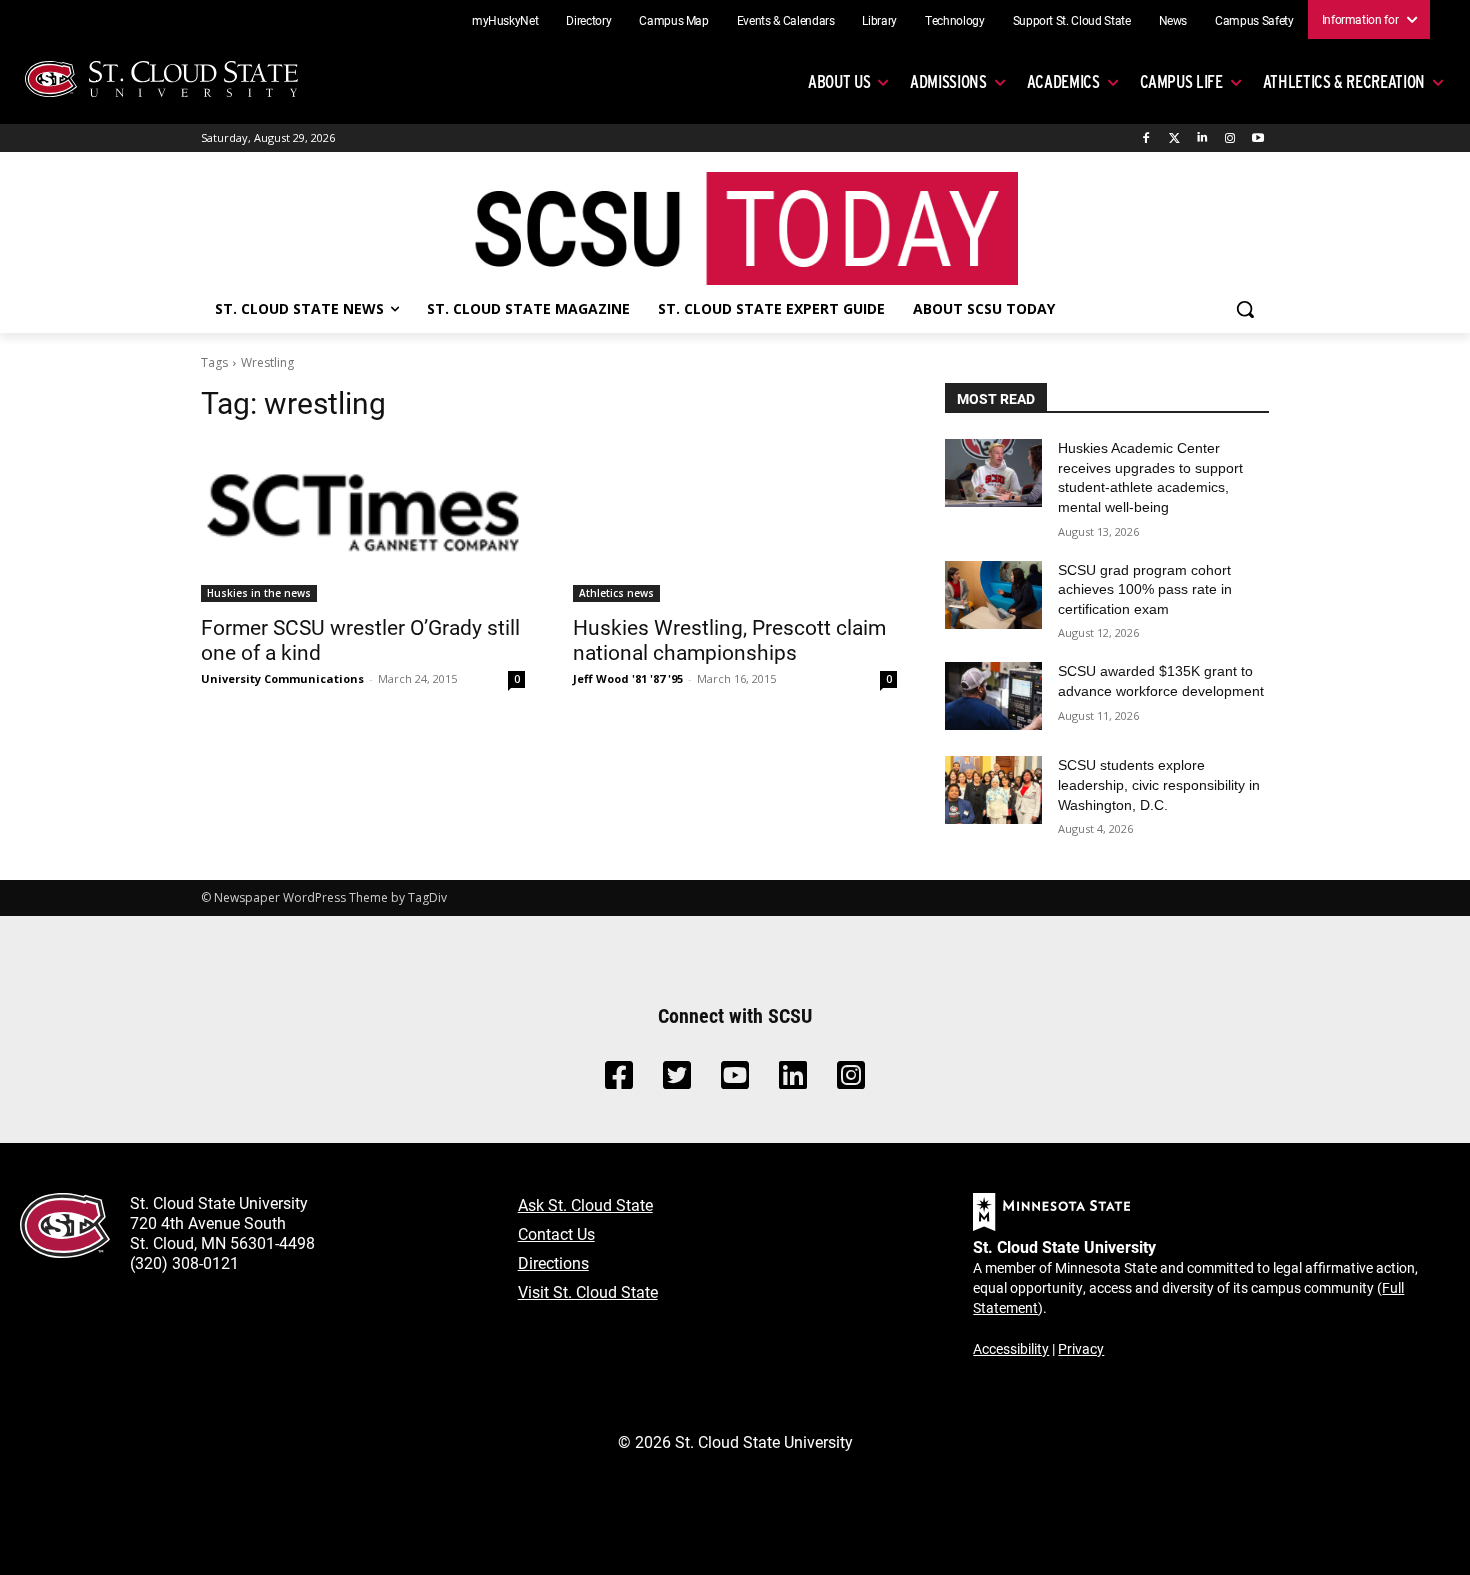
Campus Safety (1254, 20)
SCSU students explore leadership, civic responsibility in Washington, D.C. (1159, 784)
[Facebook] (1146, 138)
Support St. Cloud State (1072, 20)
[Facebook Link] (619, 1080)
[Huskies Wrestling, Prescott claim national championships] (735, 521)
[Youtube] (1257, 138)
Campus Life (1181, 81)
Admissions (948, 81)
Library (879, 20)
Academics (1063, 81)
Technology (955, 20)
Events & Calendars (786, 20)
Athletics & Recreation (1344, 81)
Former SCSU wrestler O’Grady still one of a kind (360, 639)
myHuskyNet (505, 20)
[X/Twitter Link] (677, 1080)
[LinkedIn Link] (793, 1080)
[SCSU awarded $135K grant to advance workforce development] (993, 696)
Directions (553, 1262)
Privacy (1081, 1348)
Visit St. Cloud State (588, 1291)
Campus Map (674, 20)
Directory (588, 20)
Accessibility (1011, 1348)
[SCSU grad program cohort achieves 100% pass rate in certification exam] (993, 595)
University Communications (282, 678)
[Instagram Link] (851, 1080)
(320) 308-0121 (184, 1262)
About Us (839, 81)
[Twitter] (1174, 138)
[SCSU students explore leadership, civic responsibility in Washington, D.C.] (993, 790)
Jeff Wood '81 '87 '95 (628, 678)
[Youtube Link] (735, 1080)
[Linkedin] (1202, 138)
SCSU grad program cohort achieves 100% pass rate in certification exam (1145, 589)
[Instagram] (1229, 138)
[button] (1245, 309)
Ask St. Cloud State (585, 1204)
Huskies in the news (259, 593)
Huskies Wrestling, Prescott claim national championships (729, 639)
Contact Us (556, 1233)
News (1173, 20)
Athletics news (616, 593)
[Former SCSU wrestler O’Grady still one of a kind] (363, 521)
